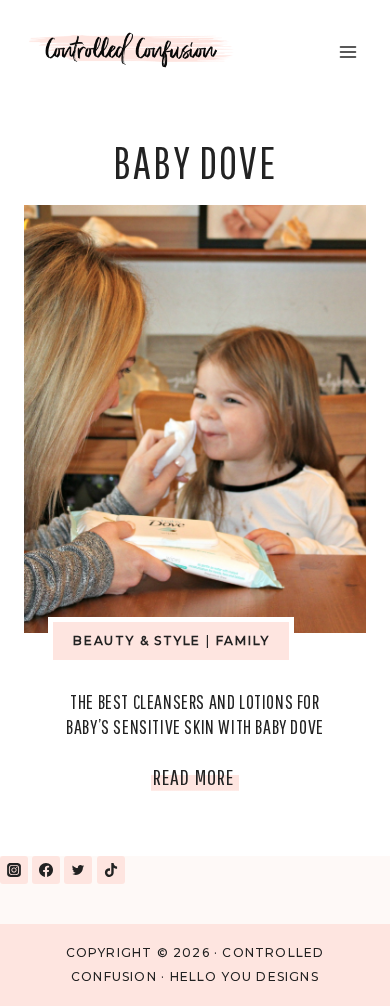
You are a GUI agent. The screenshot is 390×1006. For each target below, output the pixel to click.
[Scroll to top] (328, 964)
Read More (196, 781)
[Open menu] (347, 51)
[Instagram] (14, 870)
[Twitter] (78, 870)
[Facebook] (46, 870)
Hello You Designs (244, 976)
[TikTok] (111, 870)
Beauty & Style (137, 640)
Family (243, 640)
